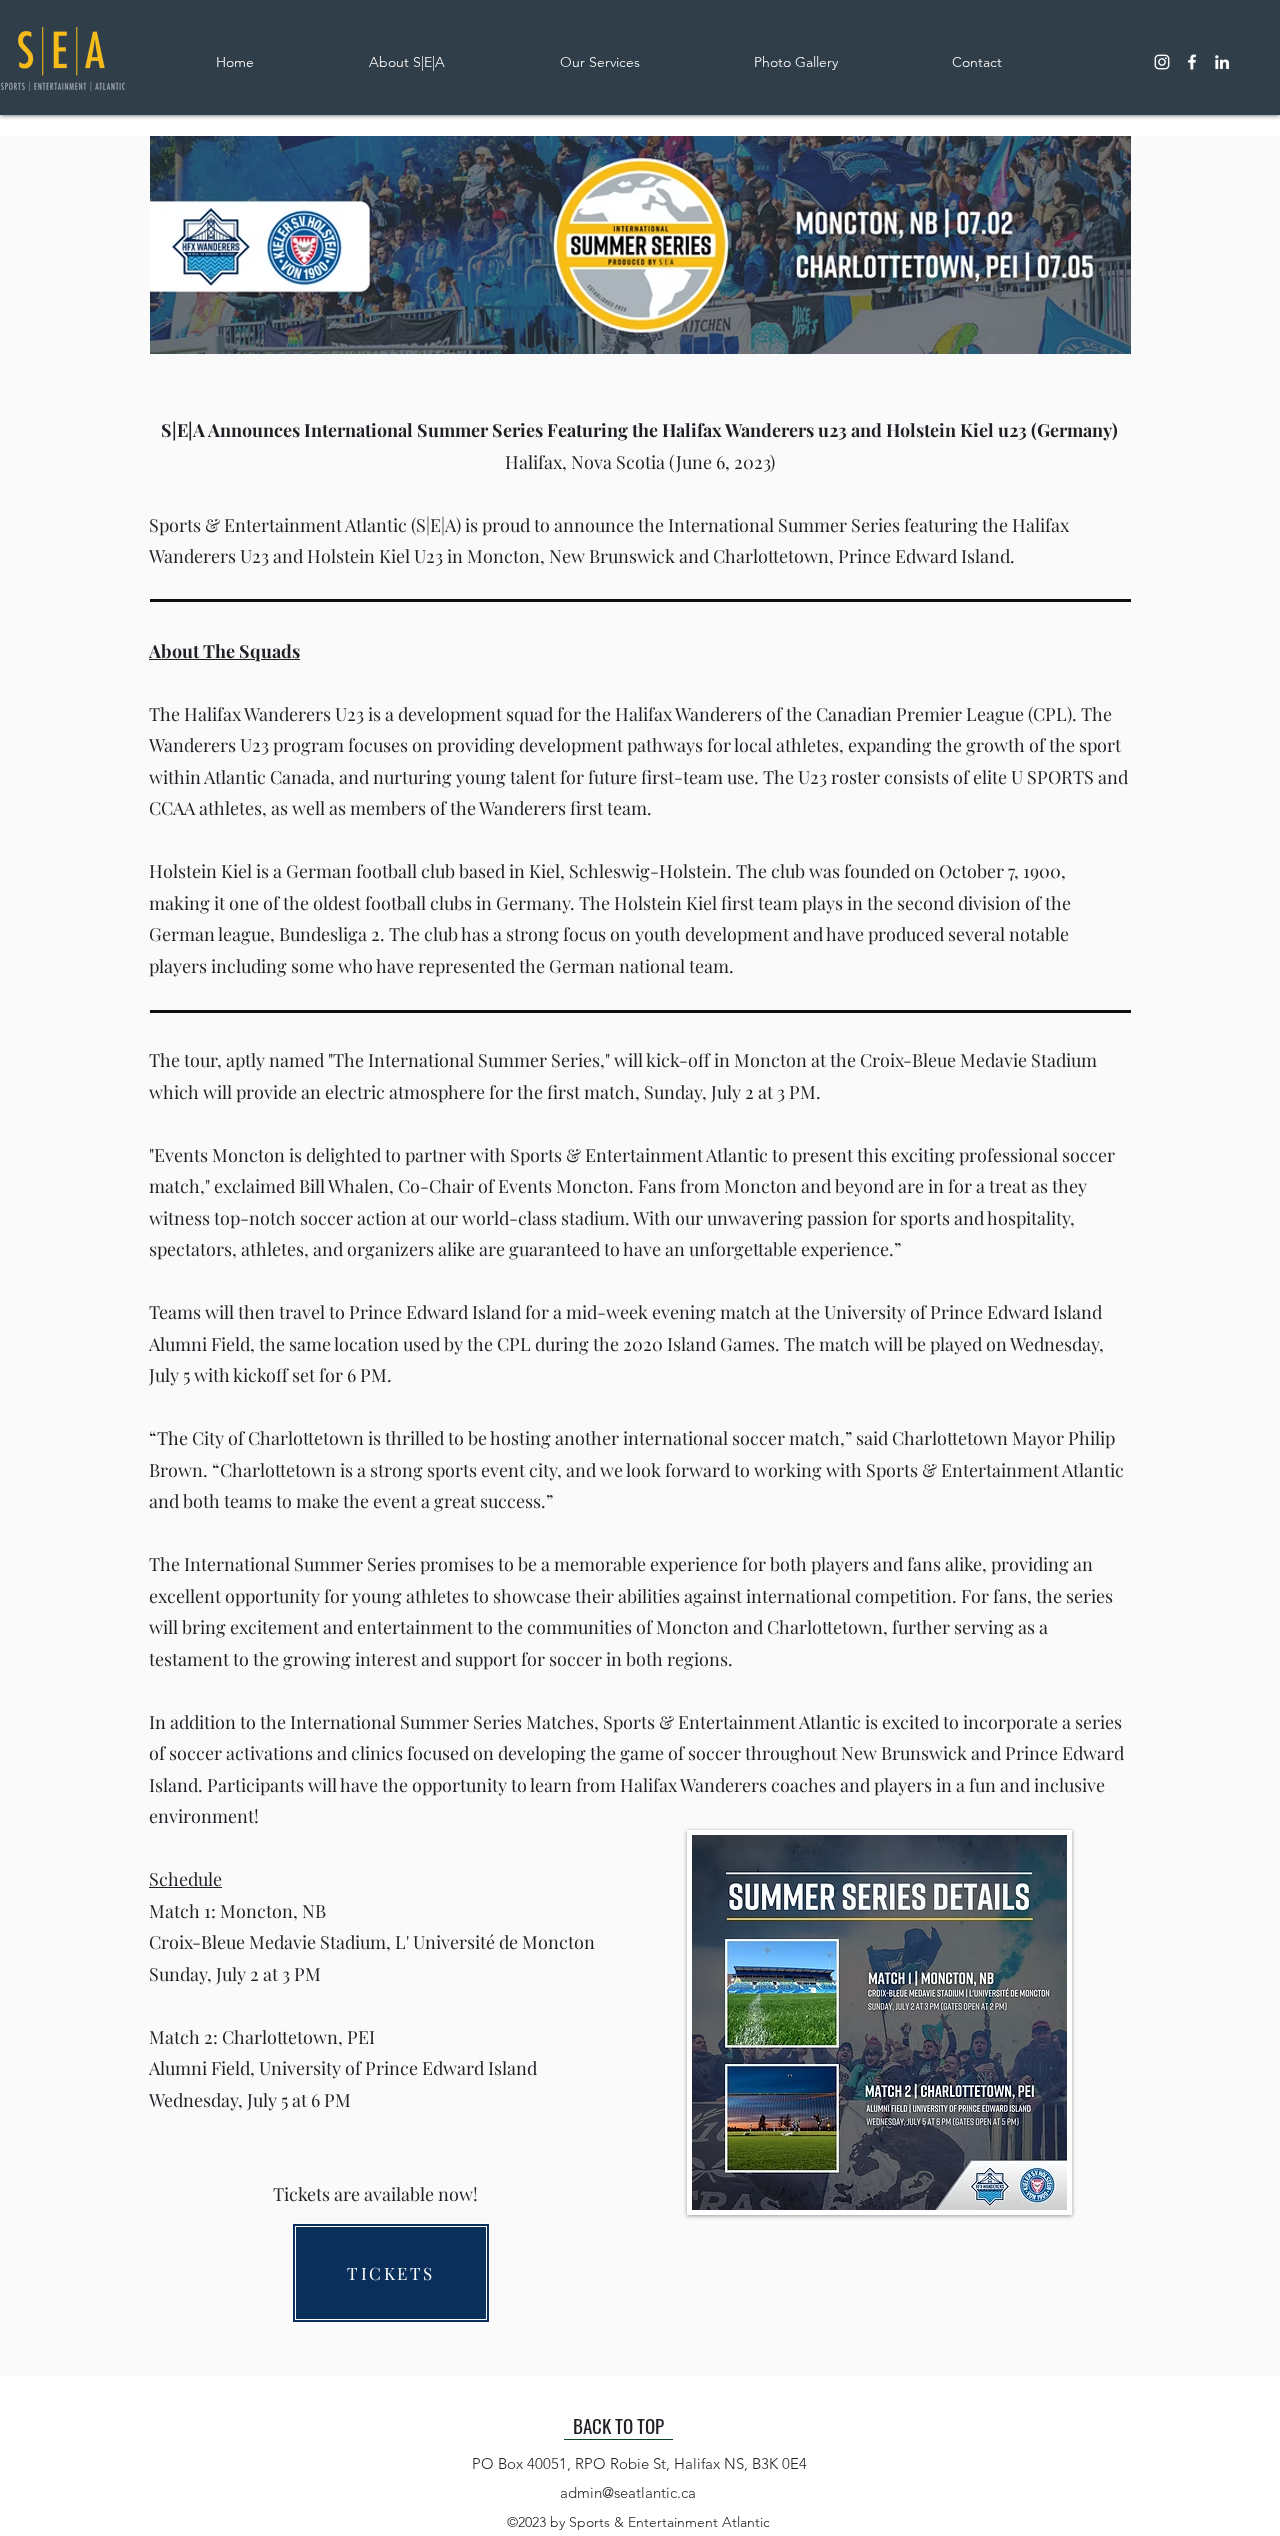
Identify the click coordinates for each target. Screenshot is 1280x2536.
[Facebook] (1192, 62)
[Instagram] (1162, 62)
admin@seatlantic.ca (628, 2492)
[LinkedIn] (1222, 62)
